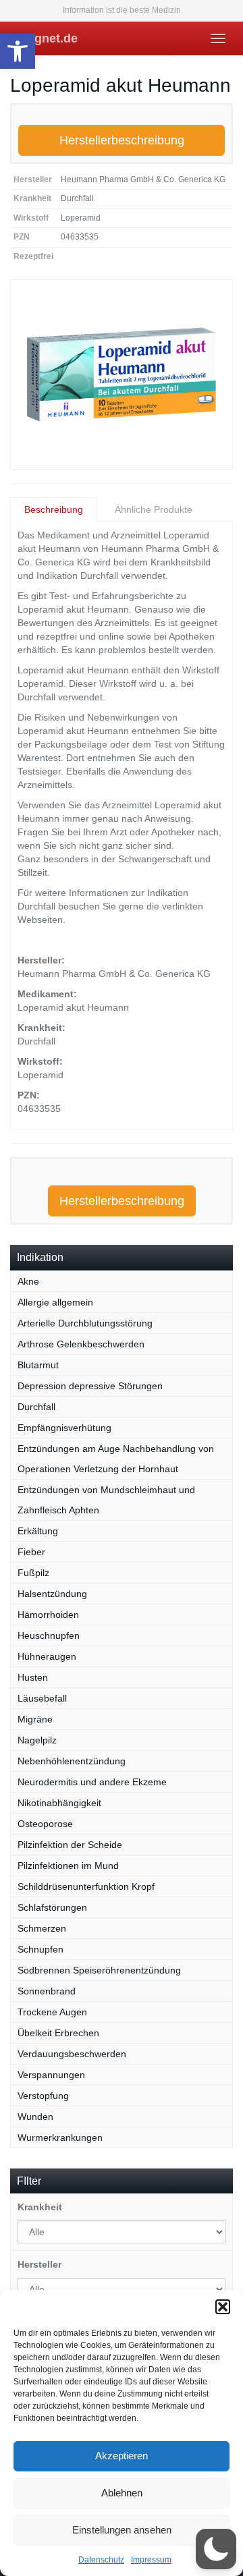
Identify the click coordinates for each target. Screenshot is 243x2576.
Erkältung (38, 1531)
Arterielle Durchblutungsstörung (85, 1323)
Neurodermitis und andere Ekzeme (92, 1782)
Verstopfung (43, 2096)
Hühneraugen (47, 1656)
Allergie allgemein (55, 1302)
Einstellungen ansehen (122, 2530)
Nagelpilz (37, 1740)
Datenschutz (101, 2560)
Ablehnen (122, 2493)
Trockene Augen (52, 2012)
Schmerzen (42, 1928)
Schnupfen (40, 1949)
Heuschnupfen (49, 1635)
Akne (28, 1281)
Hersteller (39, 2264)
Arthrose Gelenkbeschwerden (81, 1344)
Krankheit (40, 2207)
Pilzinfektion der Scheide (70, 1845)
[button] (18, 51)
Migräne (35, 1719)
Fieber (31, 1552)
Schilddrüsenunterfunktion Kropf (86, 1886)
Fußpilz (33, 1573)
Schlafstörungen (52, 1907)
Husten (33, 1677)
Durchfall (36, 1407)
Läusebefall (42, 1698)
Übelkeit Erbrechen (58, 2033)
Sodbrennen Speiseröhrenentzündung (99, 1970)
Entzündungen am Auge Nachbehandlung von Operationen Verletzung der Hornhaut (116, 1459)
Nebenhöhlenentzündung (72, 1761)
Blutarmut (38, 1365)
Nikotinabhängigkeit (59, 1803)
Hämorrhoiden (48, 1615)
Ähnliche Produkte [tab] (154, 509)
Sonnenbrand (47, 1991)
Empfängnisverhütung (64, 1428)
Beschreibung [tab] (54, 509)
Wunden (35, 2117)
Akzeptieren (122, 2456)
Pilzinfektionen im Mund (68, 1866)
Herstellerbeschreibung (122, 140)
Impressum (151, 2560)
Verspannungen (51, 2075)
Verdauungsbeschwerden (72, 2054)
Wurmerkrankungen (60, 2137)
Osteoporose (45, 1824)
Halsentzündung (52, 1594)
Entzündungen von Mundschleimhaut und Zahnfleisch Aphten (106, 1500)
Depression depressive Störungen (90, 1386)
